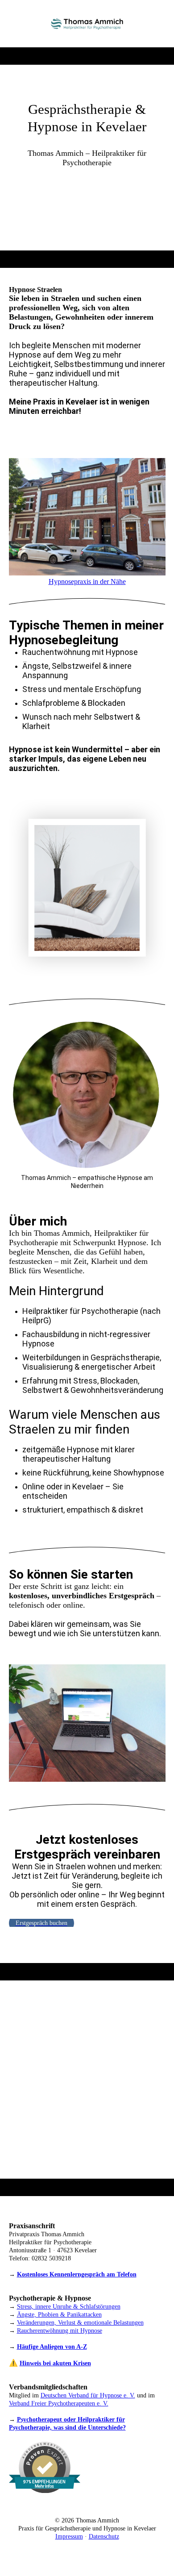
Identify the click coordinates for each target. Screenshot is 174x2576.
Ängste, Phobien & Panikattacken (59, 2315)
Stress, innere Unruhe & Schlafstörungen (69, 2307)
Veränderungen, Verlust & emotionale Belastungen (80, 2323)
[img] (87, 24)
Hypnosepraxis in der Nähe (87, 581)
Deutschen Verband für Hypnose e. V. (88, 2395)
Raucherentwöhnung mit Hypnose (60, 2331)
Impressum (69, 2536)
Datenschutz (104, 2536)
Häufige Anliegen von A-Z (52, 2347)
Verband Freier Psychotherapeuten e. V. (59, 2403)
